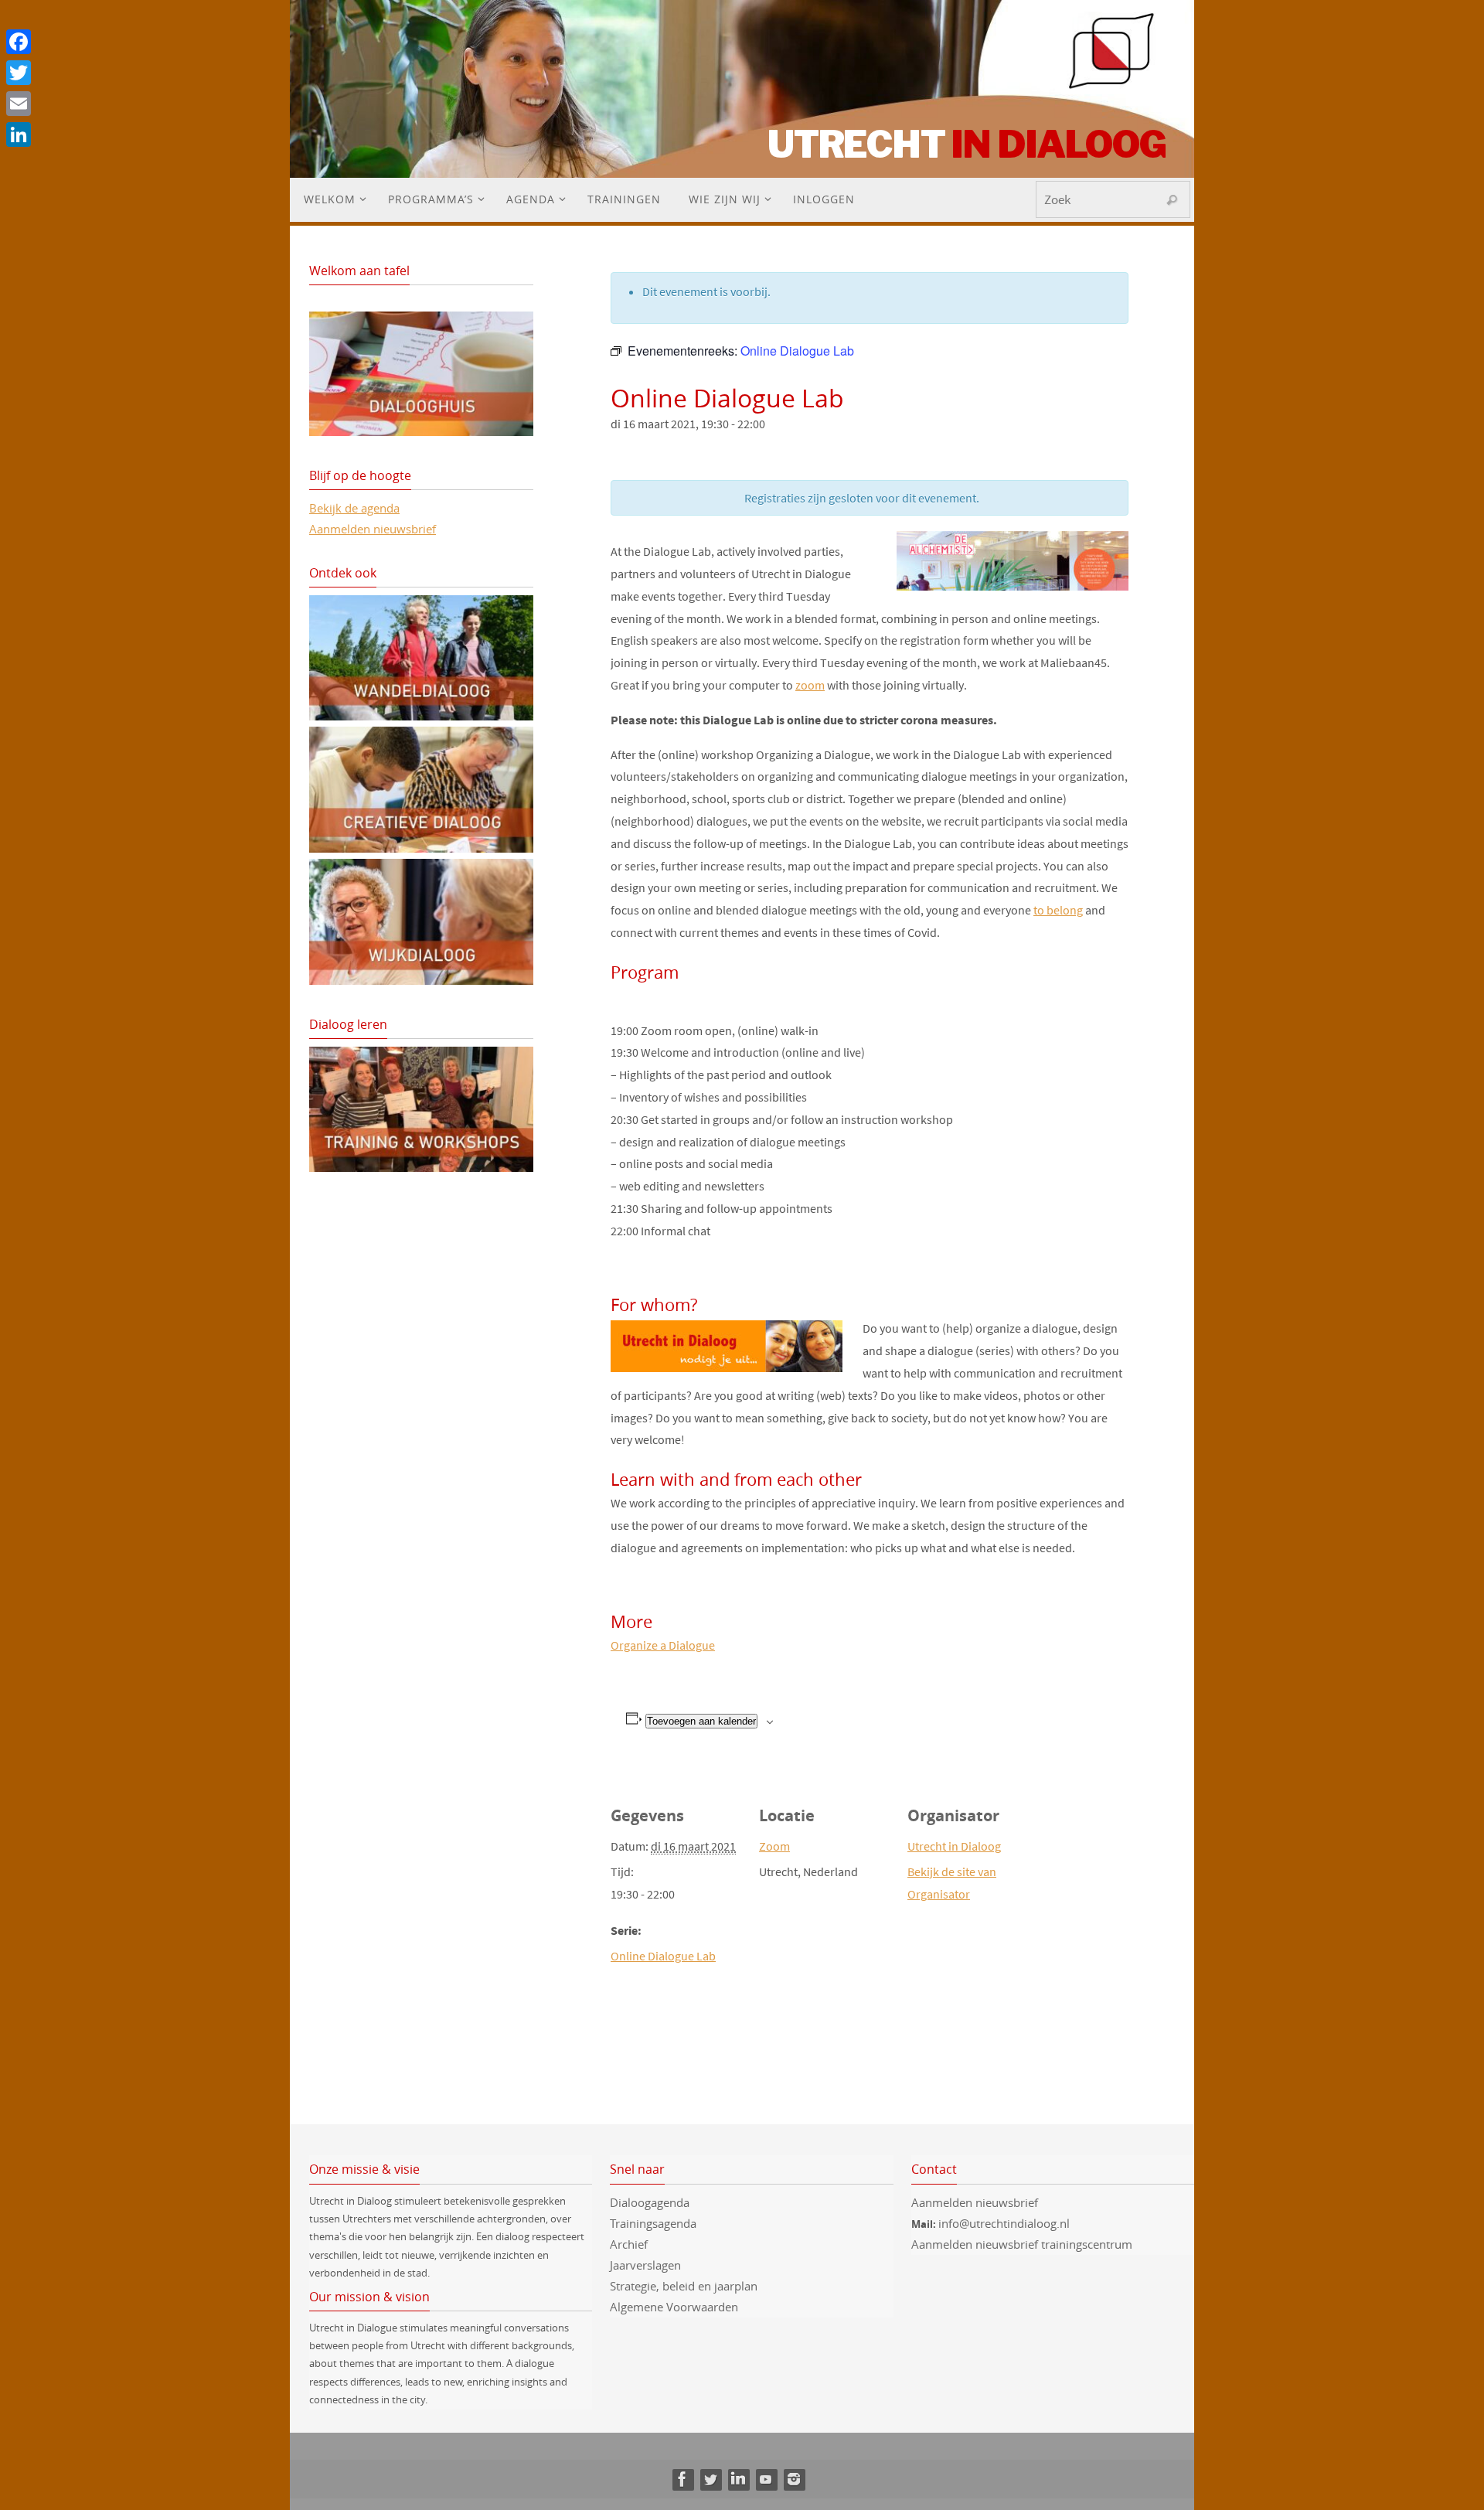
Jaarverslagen (645, 2265)
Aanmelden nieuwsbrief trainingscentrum (1023, 2244)
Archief (629, 2244)
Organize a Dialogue (663, 1645)
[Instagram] (794, 2479)
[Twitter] (710, 2479)
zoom (810, 685)
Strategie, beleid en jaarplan (684, 2286)
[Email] (19, 104)
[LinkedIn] (738, 2479)
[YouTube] (766, 2479)
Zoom (774, 1846)
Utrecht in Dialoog (954, 1846)
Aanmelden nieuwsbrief (373, 529)
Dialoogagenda (650, 2202)
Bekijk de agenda (354, 508)
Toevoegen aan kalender (701, 1721)
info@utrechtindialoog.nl (1004, 2223)
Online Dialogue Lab (663, 1956)
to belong (1058, 910)
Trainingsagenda (653, 2223)
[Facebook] (682, 2479)
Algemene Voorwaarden (674, 2307)
